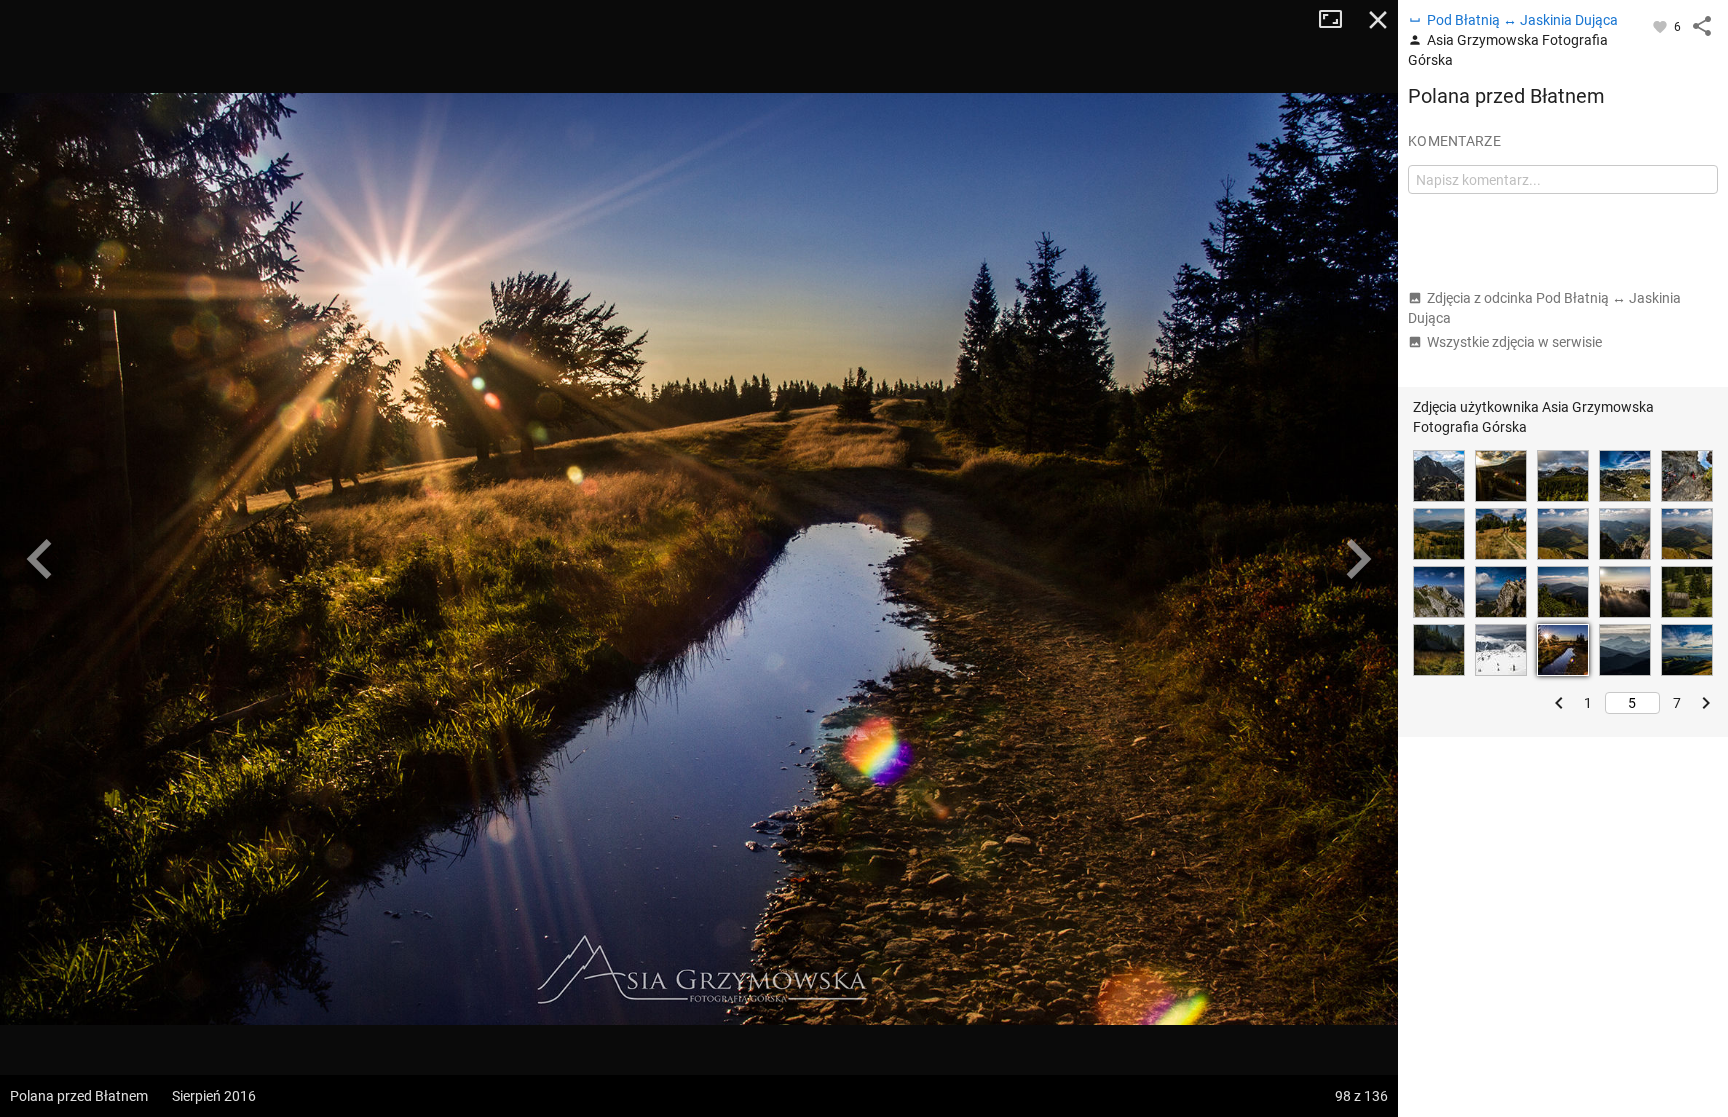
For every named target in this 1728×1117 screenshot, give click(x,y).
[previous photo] (40, 559)
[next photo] (1358, 559)
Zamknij (1378, 20)
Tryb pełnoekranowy (1338, 20)
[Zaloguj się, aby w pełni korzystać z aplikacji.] (1661, 26)
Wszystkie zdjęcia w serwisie (1514, 342)
